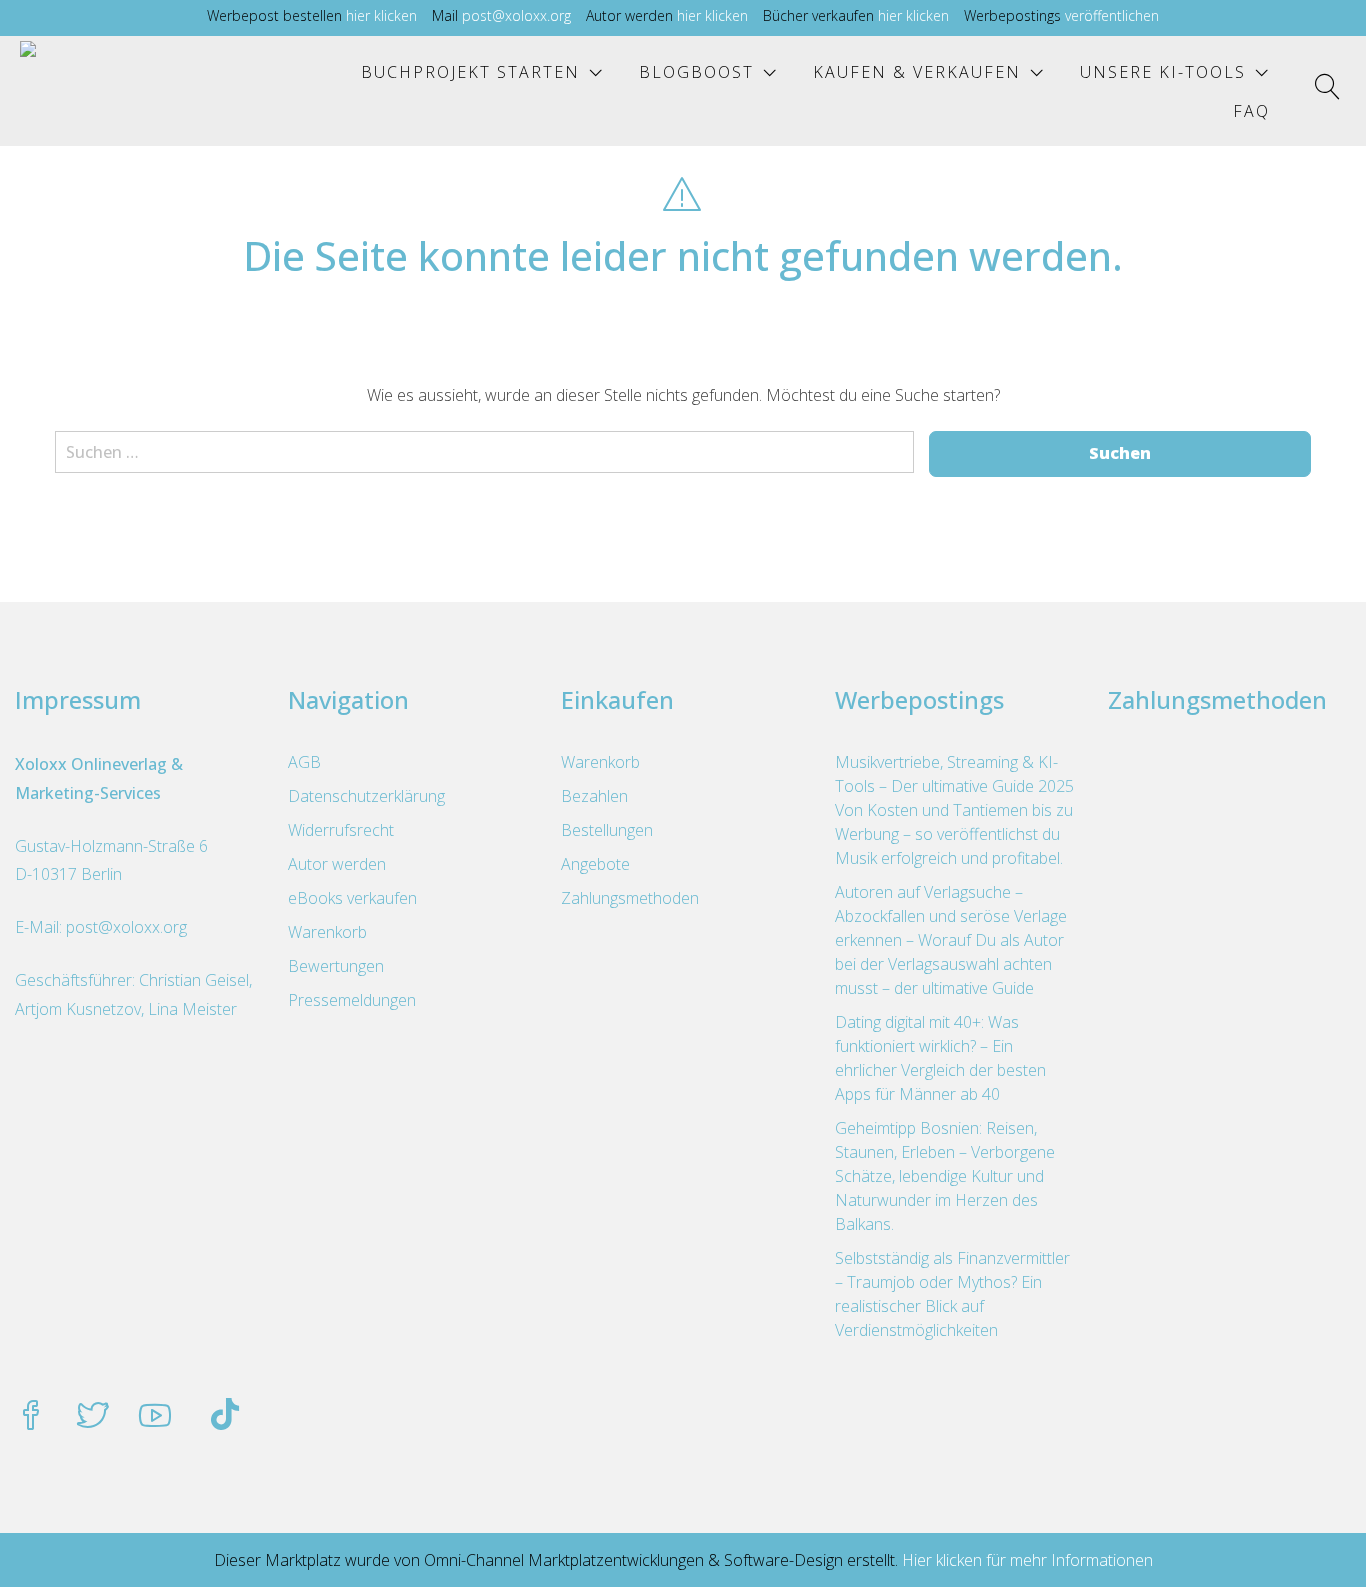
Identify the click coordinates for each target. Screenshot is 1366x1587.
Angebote (595, 864)
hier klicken (381, 15)
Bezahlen (594, 796)
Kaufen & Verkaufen (917, 72)
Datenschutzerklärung (366, 796)
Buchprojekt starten (470, 72)
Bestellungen (607, 830)
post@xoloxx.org (516, 15)
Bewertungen (336, 966)
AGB (304, 762)
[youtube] (155, 1417)
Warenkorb (327, 932)
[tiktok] (225, 1417)
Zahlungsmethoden (630, 898)
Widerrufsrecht (341, 830)
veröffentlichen (1112, 15)
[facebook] (31, 1417)
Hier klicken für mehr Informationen (1025, 1560)
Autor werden (337, 864)
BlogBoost (696, 72)
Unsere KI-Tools (1163, 72)
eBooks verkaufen (352, 898)
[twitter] (93, 1417)
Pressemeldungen (352, 1000)
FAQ (1251, 111)
